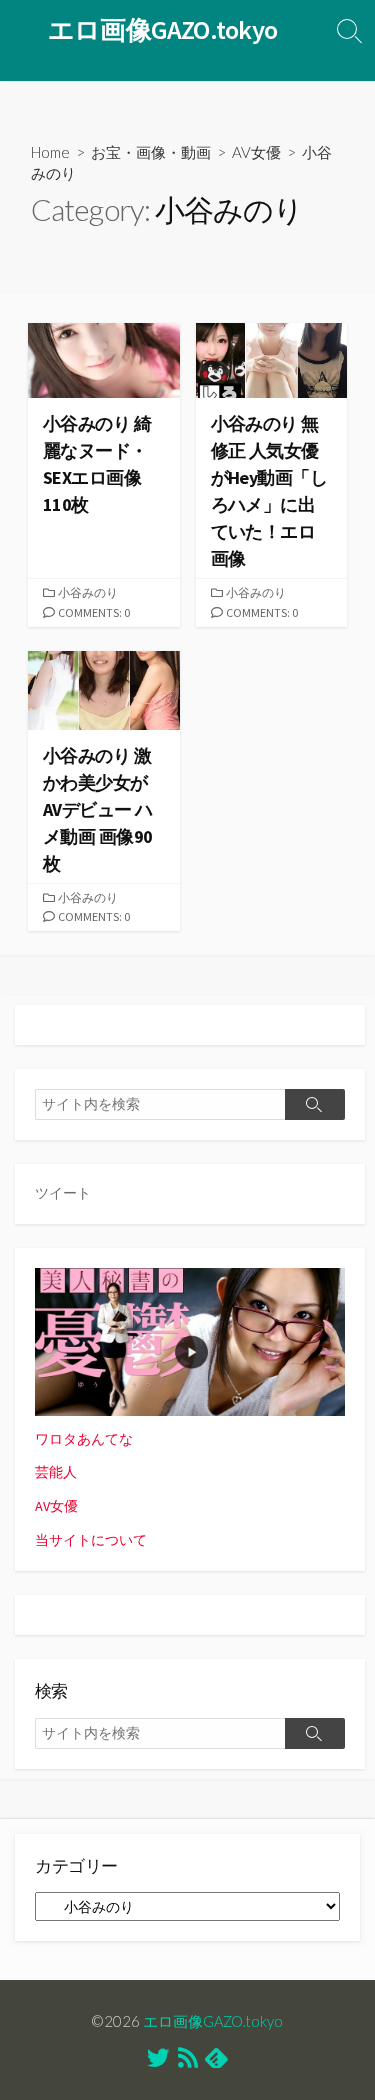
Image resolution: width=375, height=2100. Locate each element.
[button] (104, 361)
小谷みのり (88, 592)
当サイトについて (91, 1540)
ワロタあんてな (84, 1439)
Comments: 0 (94, 612)
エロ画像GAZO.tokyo (213, 2021)
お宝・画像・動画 (151, 152)
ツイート (63, 1193)
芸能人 (56, 1472)
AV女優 (256, 152)
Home (50, 152)
